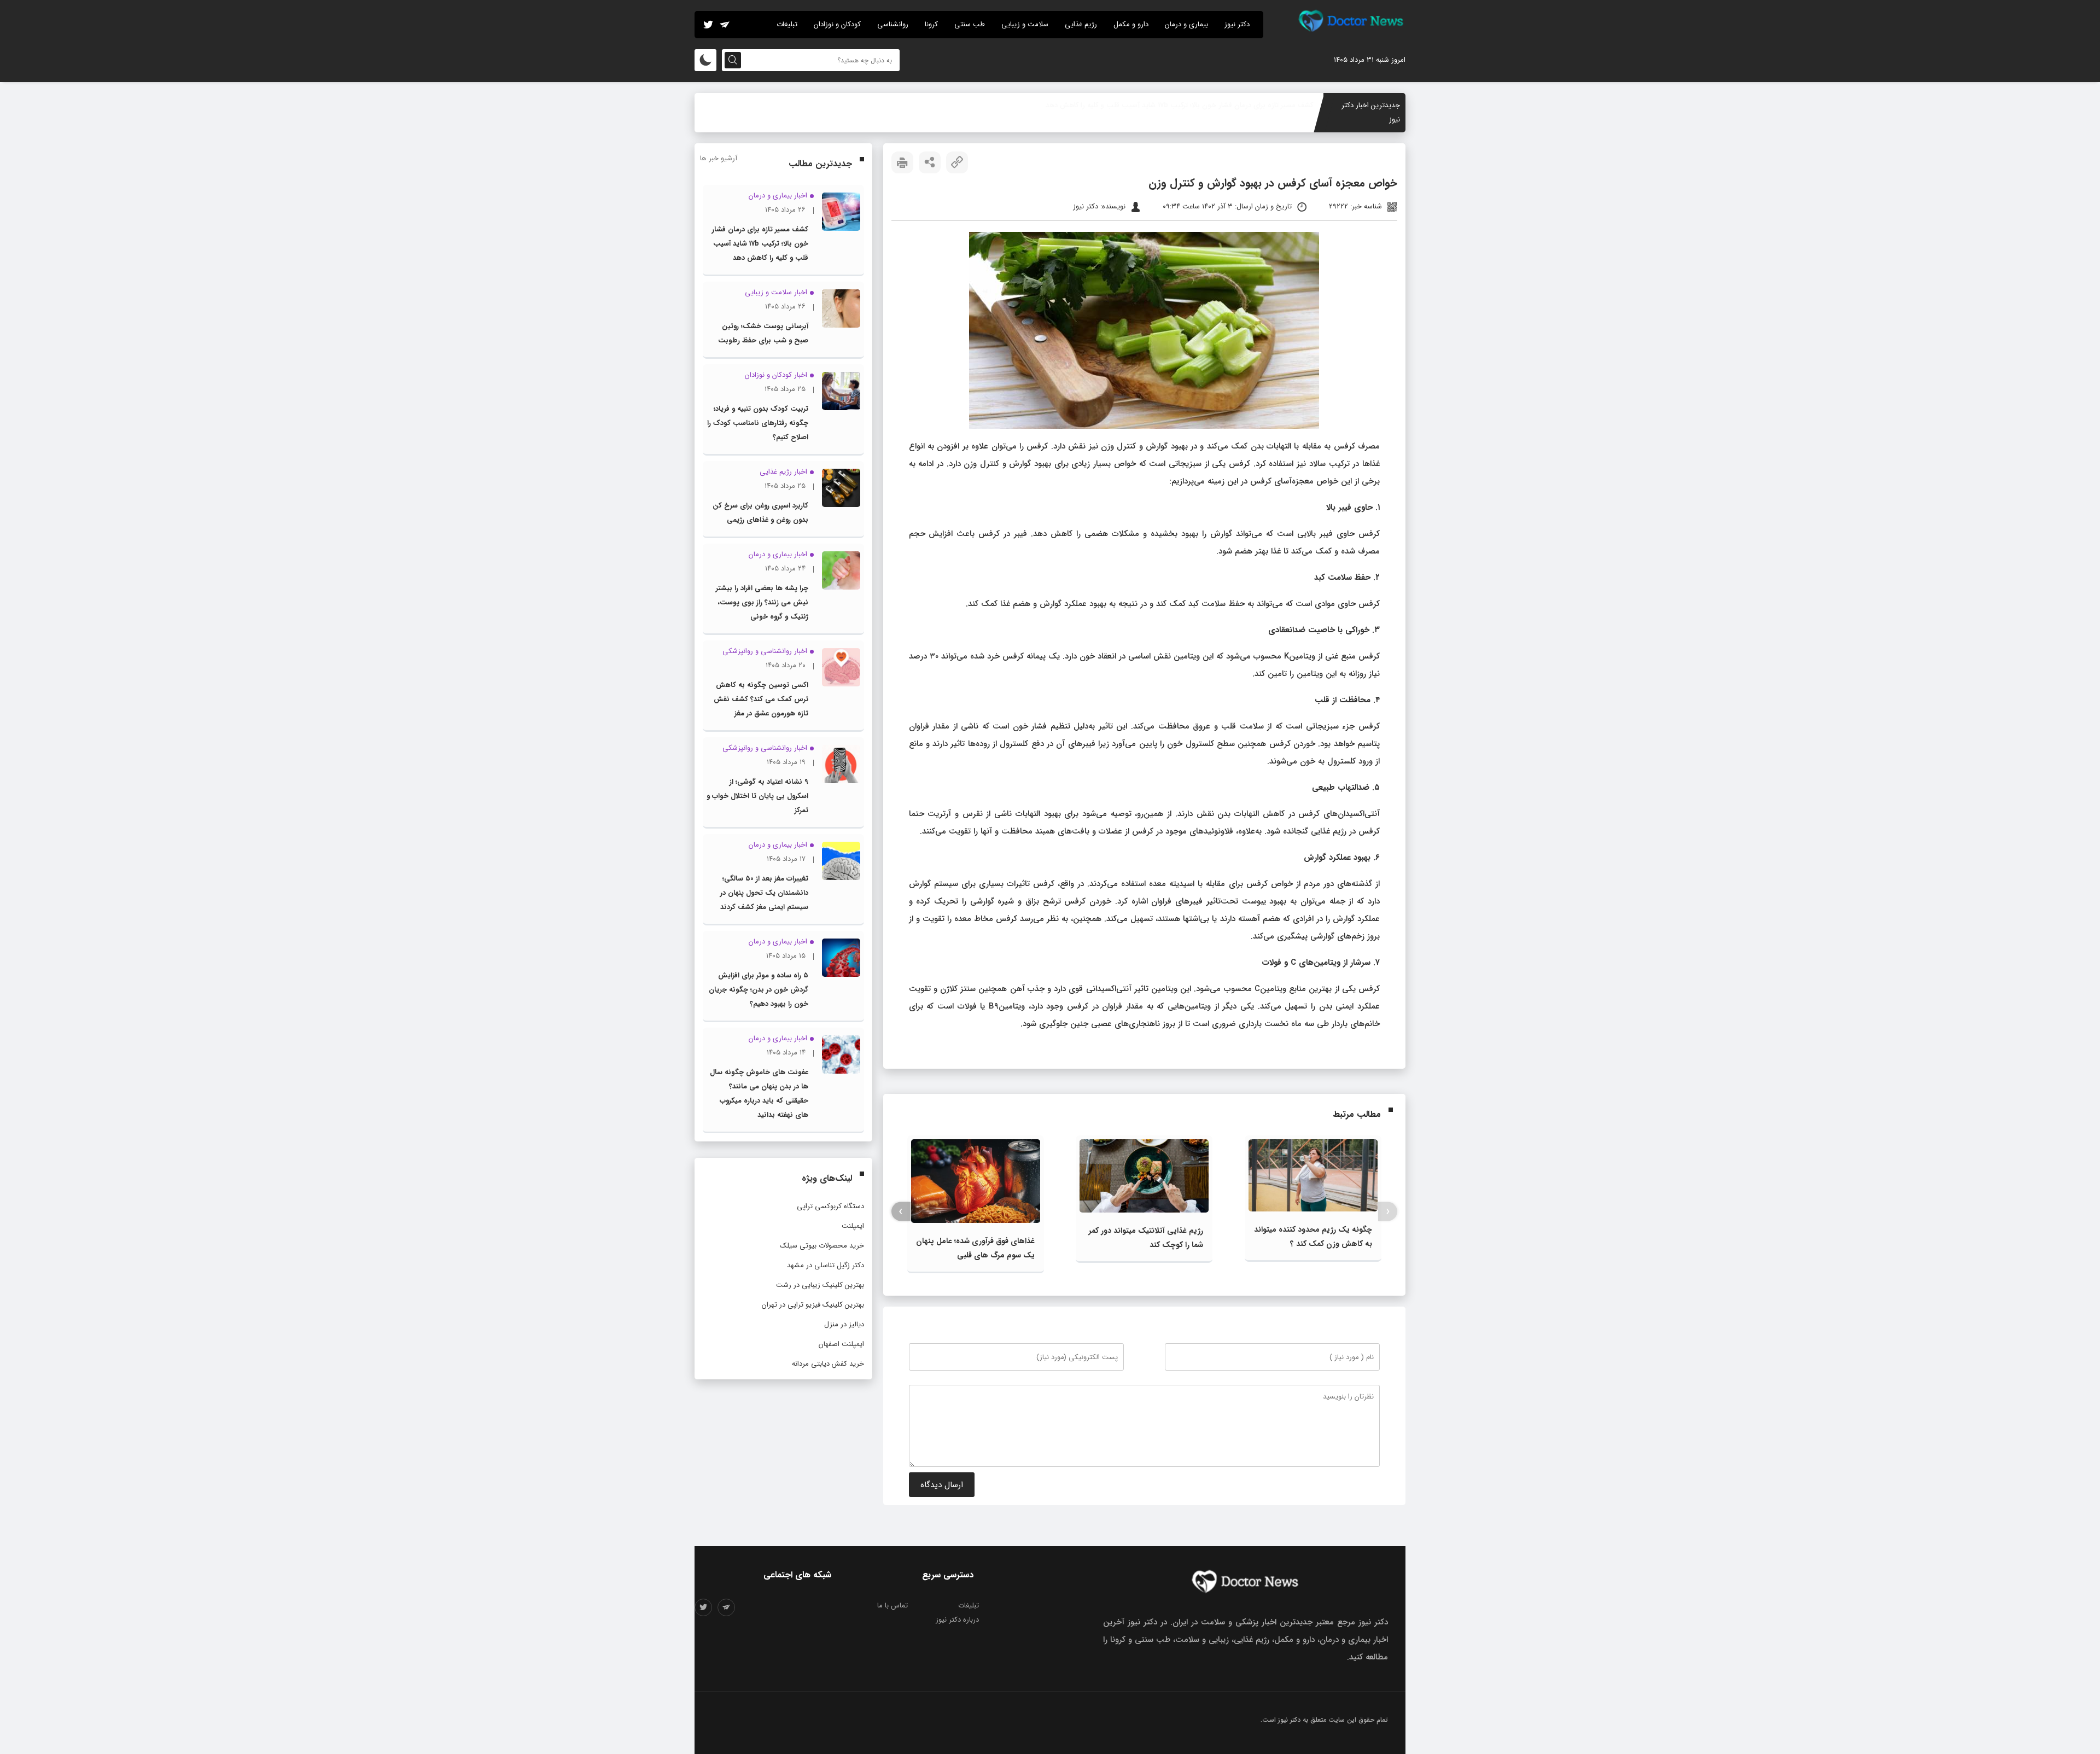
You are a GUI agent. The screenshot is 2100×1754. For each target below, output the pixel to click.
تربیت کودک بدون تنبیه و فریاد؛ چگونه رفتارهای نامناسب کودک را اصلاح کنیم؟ (758, 423)
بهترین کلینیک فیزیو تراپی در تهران (813, 1305)
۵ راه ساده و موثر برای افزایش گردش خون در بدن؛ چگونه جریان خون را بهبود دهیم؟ (759, 990)
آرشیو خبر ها (719, 158)
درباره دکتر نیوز (957, 1620)
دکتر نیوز (1237, 24)
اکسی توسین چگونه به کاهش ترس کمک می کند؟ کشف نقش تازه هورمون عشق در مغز (761, 699)
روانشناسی (893, 24)
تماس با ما (892, 1606)
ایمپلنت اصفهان (841, 1344)
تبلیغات (787, 24)
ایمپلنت (853, 1226)
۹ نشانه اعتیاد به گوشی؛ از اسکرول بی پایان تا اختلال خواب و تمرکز (757, 796)
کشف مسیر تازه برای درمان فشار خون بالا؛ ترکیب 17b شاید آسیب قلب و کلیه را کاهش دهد (760, 244)
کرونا (931, 24)
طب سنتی (970, 24)
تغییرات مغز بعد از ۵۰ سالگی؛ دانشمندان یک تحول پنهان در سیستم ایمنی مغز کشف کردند (764, 893)
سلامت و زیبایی (1025, 24)
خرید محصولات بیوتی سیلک (822, 1246)
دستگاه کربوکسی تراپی (830, 1206)
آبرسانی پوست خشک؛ (1280, 105)
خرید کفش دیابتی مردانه (828, 1364)
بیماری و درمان (1186, 24)
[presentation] (1388, 1212)
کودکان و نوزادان (837, 24)
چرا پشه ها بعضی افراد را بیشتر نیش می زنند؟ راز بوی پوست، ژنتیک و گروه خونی (762, 602)
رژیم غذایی (1081, 24)
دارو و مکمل (1131, 24)
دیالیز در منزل (844, 1324)
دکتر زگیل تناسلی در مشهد (826, 1265)
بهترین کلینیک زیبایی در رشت (820, 1285)
